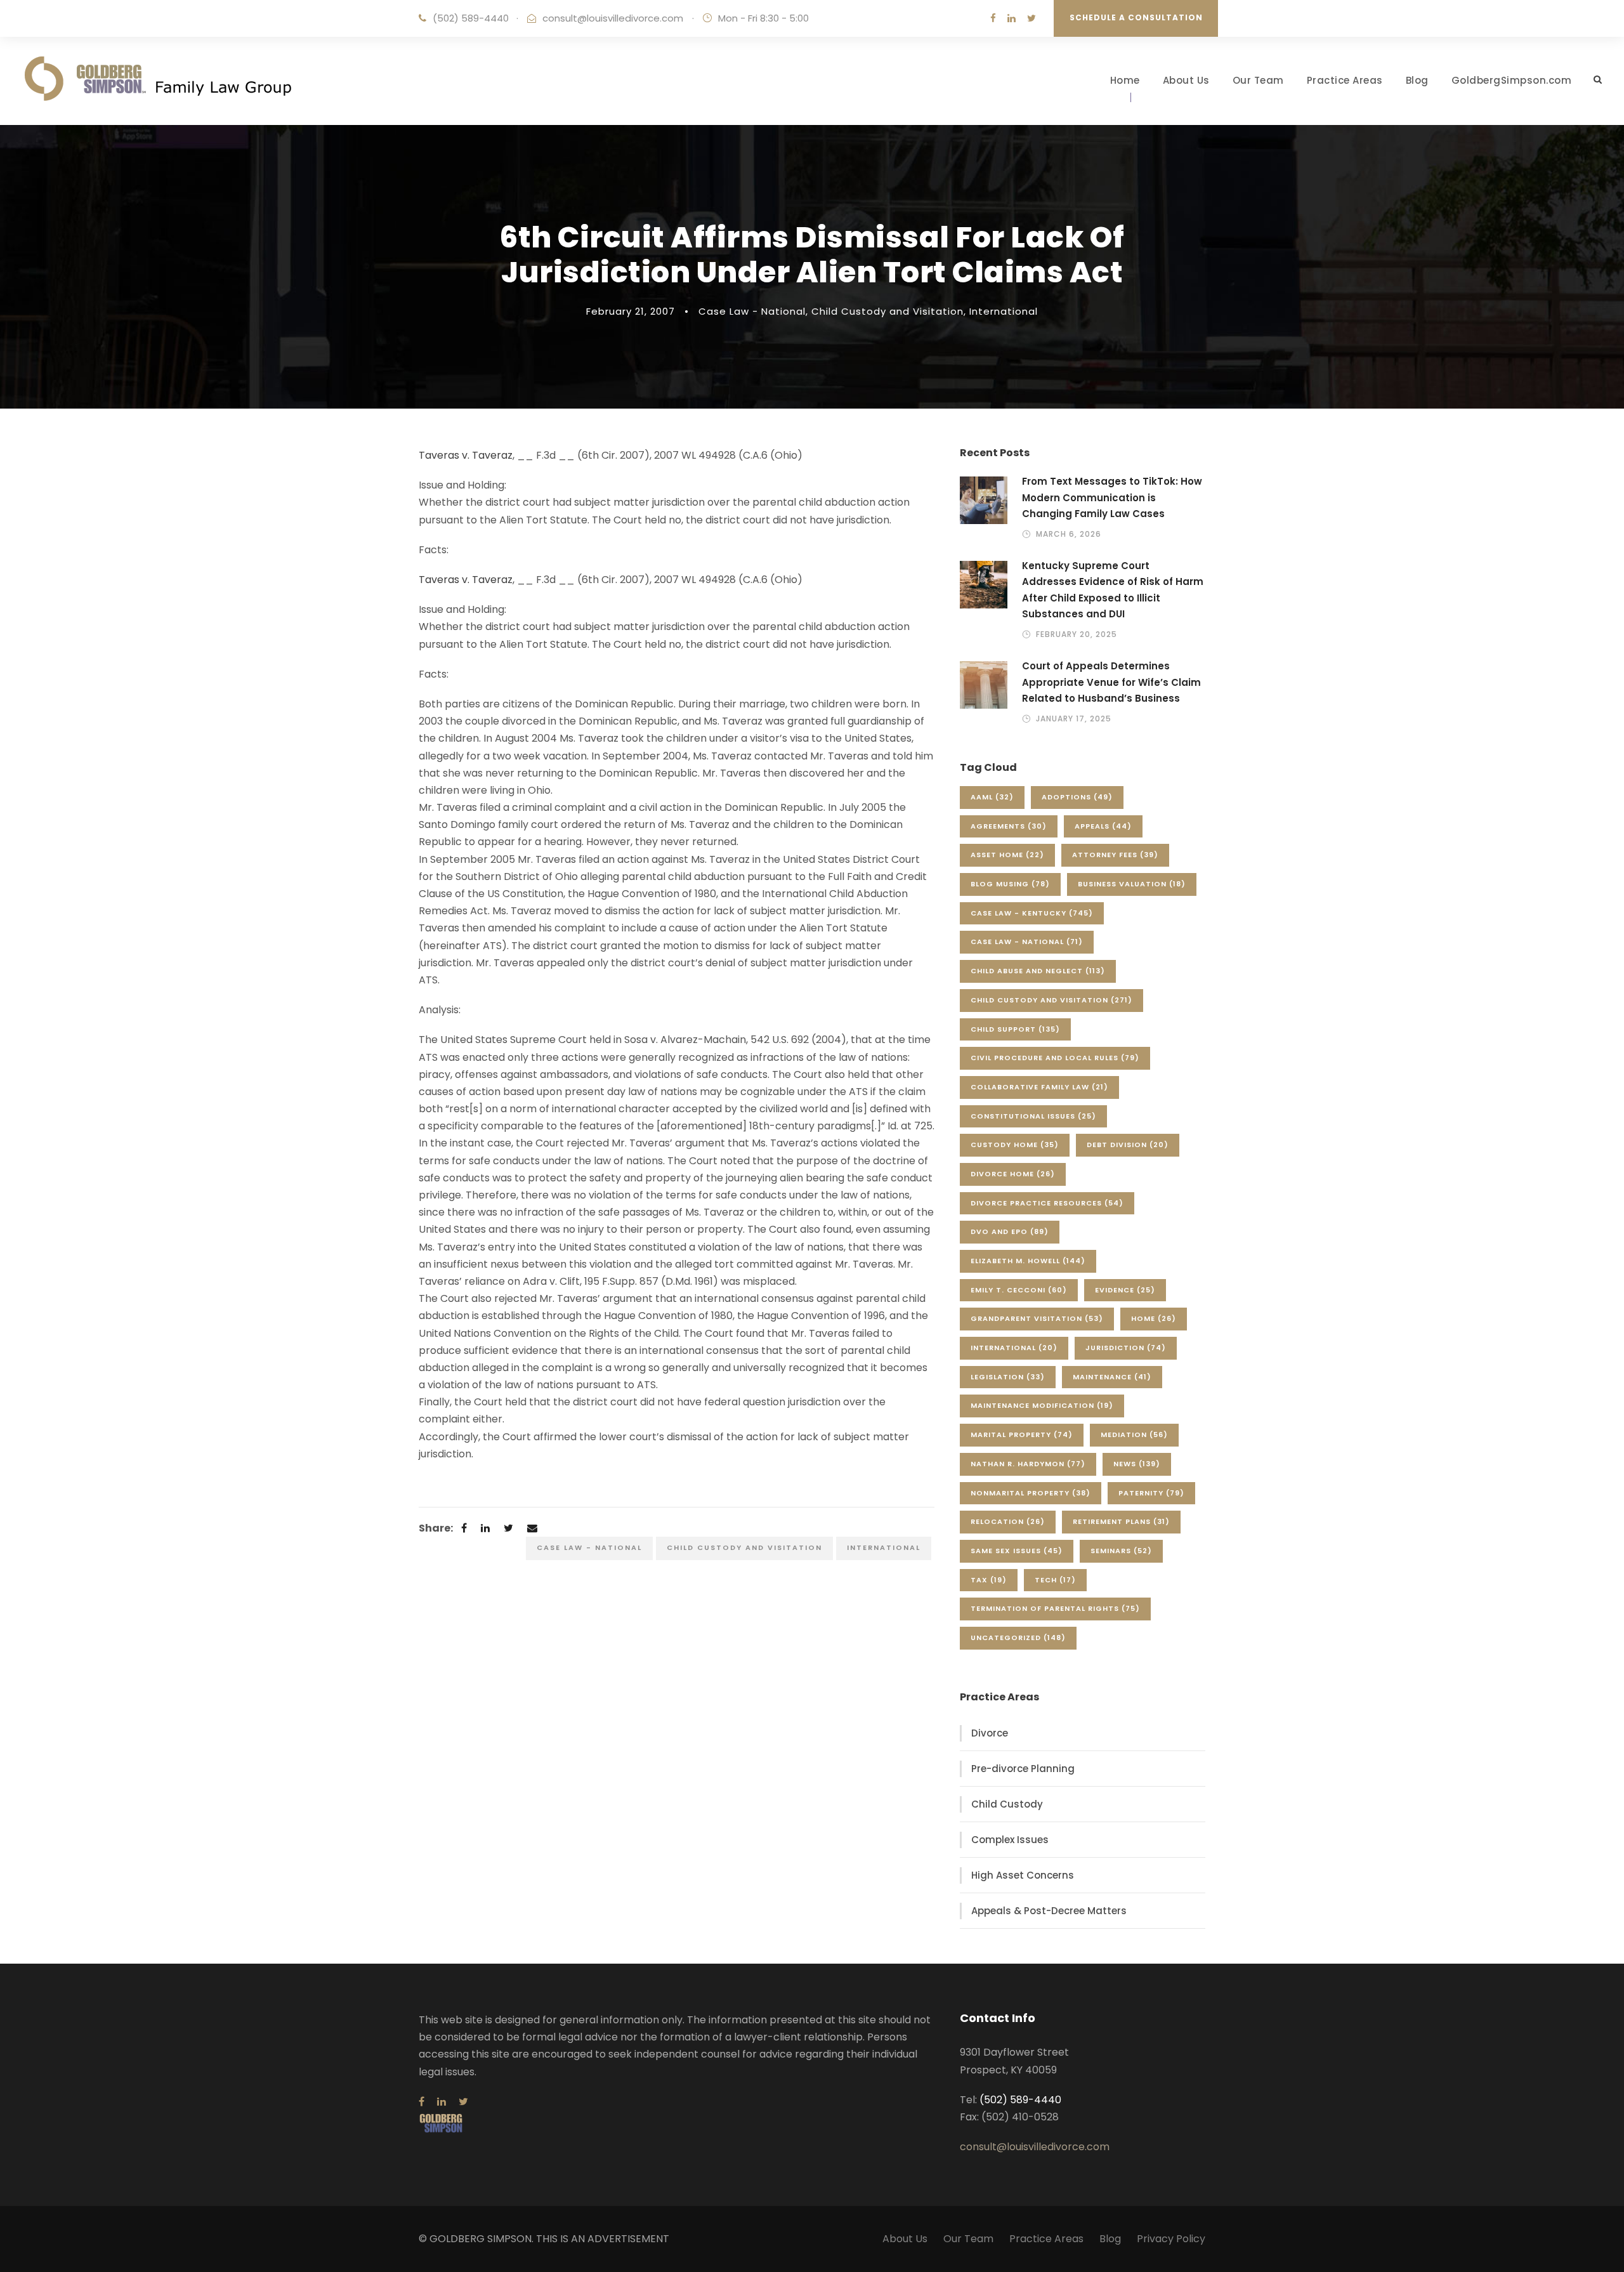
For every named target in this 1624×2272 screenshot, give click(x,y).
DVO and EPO (1010, 1231)
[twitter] (1031, 18)
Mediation (1134, 1435)
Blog (1417, 80)
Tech (1055, 1580)
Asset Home (1007, 855)
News (1137, 1464)
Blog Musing (1010, 884)
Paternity (1151, 1493)
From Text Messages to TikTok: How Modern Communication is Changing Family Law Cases (1112, 497)
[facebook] (993, 18)
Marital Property (1022, 1435)
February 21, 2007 (631, 311)
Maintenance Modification (1042, 1405)
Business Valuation (1132, 884)
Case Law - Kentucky (1032, 913)
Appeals (1103, 826)
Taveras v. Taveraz (466, 455)
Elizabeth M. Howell (1028, 1261)
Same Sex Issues (1017, 1551)
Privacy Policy (1171, 2239)
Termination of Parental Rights (1055, 1608)
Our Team (1258, 80)
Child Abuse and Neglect (1038, 971)
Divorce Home (1013, 1174)
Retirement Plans (1121, 1521)
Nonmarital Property (1031, 1493)
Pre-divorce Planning (1023, 1769)
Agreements (1009, 826)
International (1004, 311)
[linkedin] (1012, 18)
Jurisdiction (1126, 1348)
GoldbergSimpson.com (1512, 80)
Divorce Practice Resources (1047, 1203)
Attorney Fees (1115, 855)
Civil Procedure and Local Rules (1055, 1058)
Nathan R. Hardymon (1028, 1464)
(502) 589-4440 (471, 18)
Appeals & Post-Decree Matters (1049, 1911)
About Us (1186, 80)
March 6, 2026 (1069, 534)
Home (1125, 80)
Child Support (1015, 1029)
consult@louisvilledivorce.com (613, 18)
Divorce (990, 1733)
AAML (992, 797)
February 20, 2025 (1077, 634)
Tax (989, 1580)
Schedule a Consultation (1136, 17)
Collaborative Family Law (1039, 1087)
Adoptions (1077, 797)
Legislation (1008, 1377)
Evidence (1125, 1290)
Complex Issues (1010, 1840)
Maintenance (1112, 1377)
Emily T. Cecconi (1019, 1290)
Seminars (1121, 1551)
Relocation (1008, 1521)
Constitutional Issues (1033, 1116)
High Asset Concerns (1023, 1875)
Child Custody (1007, 1804)
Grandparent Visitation (1037, 1318)
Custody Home (1015, 1145)
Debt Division (1128, 1145)
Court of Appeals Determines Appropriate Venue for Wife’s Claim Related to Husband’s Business (1111, 682)
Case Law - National (752, 311)
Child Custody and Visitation (887, 311)
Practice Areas (1345, 80)
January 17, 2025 (1074, 719)
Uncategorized (1018, 1638)
